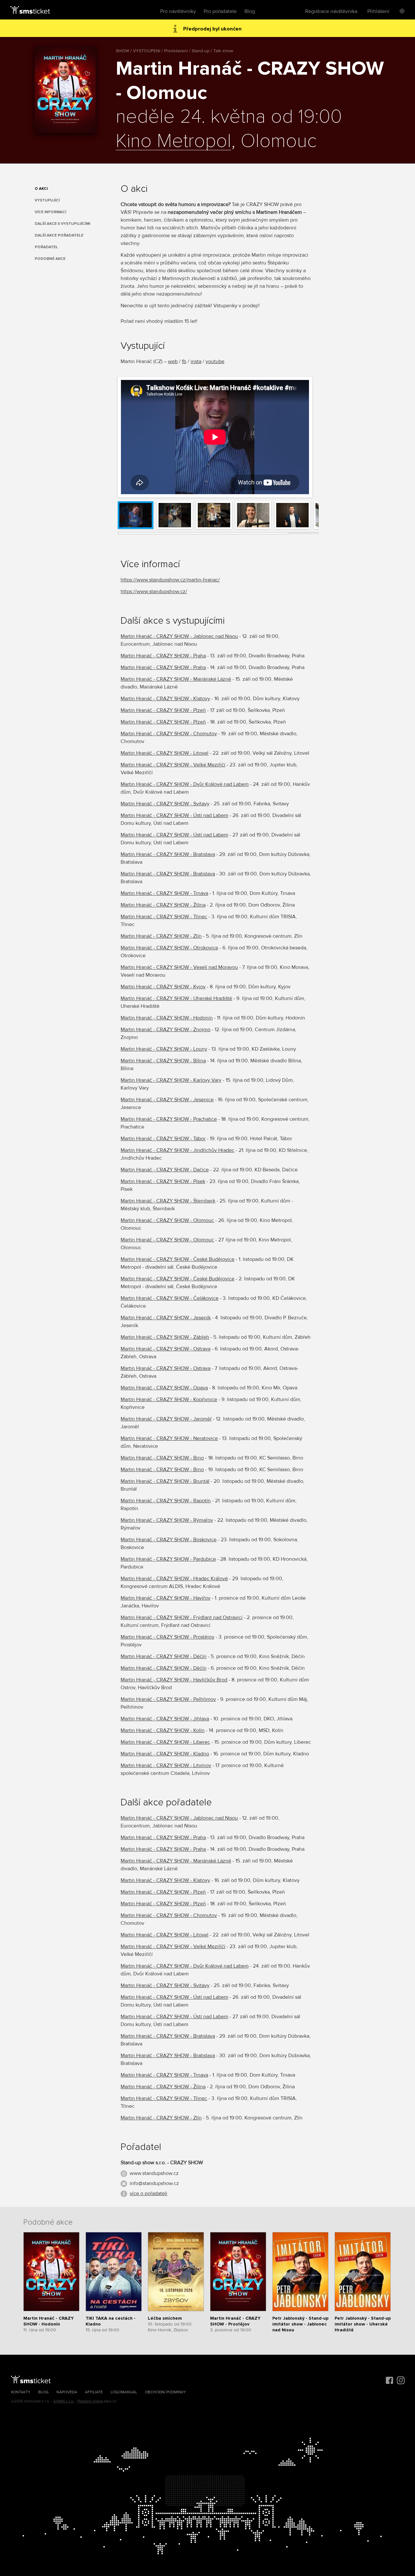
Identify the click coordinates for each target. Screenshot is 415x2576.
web (173, 361)
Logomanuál (124, 2392)
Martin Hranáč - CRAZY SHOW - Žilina (163, 905)
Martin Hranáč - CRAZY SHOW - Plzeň (163, 710)
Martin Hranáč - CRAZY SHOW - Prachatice (169, 1119)
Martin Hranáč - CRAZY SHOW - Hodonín (167, 1018)
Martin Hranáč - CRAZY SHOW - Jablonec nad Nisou (179, 636)
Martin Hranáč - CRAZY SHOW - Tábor (163, 1139)
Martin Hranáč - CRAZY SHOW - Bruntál (165, 1481)
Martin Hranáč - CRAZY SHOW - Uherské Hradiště (176, 998)
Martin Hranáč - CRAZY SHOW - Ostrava (166, 1349)
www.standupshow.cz (154, 2173)
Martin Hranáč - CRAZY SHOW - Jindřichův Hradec (178, 1150)
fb (184, 361)
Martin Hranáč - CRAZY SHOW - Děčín (164, 1656)
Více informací (50, 212)
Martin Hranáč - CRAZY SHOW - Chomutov (169, 734)
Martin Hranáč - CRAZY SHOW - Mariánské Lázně (176, 679)
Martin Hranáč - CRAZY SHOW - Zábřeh (165, 1337)
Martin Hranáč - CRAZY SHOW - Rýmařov (167, 1520)
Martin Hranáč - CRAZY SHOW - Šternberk (168, 1201)
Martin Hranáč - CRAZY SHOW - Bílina (163, 1061)
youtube (215, 361)
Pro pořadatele (220, 11)
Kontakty (21, 2392)
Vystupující (47, 200)
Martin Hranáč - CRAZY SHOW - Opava (164, 1388)
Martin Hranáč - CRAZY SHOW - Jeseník (166, 1318)
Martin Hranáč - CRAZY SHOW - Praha (163, 656)
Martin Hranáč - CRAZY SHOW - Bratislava (168, 854)
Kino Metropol (173, 141)
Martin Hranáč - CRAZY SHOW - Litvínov (166, 1765)
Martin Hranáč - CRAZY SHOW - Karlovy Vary (171, 1080)
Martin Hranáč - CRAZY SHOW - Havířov (166, 1598)
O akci (41, 189)
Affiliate (94, 2392)
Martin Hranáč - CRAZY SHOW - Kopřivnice (169, 1399)
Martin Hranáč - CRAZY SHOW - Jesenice (167, 1100)
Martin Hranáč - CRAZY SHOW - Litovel (165, 753)
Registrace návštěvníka (331, 11)
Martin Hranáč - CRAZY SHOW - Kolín (163, 1730)
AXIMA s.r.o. (64, 2401)
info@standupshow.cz (154, 2183)
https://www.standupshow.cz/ (154, 592)
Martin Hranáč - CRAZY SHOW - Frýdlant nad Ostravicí (182, 1618)
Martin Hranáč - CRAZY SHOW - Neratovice (169, 1438)
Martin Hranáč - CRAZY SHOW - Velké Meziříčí (173, 765)
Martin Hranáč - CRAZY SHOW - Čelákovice (170, 1298)
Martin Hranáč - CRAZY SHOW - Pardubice (168, 1559)
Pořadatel (46, 247)
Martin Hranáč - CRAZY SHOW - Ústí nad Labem (174, 815)
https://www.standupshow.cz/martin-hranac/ (170, 580)
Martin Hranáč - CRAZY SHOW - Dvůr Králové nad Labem (185, 784)
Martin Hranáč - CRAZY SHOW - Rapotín (166, 1501)
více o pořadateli (148, 2193)
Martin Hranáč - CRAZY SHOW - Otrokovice (169, 948)
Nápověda (67, 2392)
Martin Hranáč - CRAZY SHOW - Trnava (164, 893)
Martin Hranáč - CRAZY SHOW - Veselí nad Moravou (179, 967)
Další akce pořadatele (59, 235)
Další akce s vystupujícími (62, 224)
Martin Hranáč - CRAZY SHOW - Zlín (161, 936)
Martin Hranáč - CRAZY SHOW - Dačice (165, 1170)
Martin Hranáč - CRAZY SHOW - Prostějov (167, 1637)
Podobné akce (50, 259)
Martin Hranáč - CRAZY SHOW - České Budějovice (178, 1259)
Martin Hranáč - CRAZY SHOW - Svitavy (165, 804)
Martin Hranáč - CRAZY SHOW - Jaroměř (166, 1419)
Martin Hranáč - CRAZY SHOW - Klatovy (165, 699)
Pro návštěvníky (178, 11)
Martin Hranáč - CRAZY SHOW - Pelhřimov (168, 1699)
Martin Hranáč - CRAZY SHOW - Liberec (165, 1742)
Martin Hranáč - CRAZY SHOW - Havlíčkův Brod (174, 1680)
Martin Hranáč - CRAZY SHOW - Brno (162, 1458)
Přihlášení (378, 11)
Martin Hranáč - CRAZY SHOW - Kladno (165, 1754)
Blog (250, 11)
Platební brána (90, 2401)
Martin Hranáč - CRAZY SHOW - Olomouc (167, 1220)
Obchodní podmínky (166, 2392)
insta (196, 361)
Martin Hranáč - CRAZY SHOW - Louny (164, 1049)
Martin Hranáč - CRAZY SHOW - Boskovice (169, 1540)
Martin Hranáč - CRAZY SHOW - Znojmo (166, 1030)
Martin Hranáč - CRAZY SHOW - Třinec (164, 917)
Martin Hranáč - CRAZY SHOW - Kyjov (163, 987)
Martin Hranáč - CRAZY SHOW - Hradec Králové (174, 1579)
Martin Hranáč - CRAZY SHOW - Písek (163, 1181)
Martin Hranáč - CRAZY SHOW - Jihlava (165, 1719)
